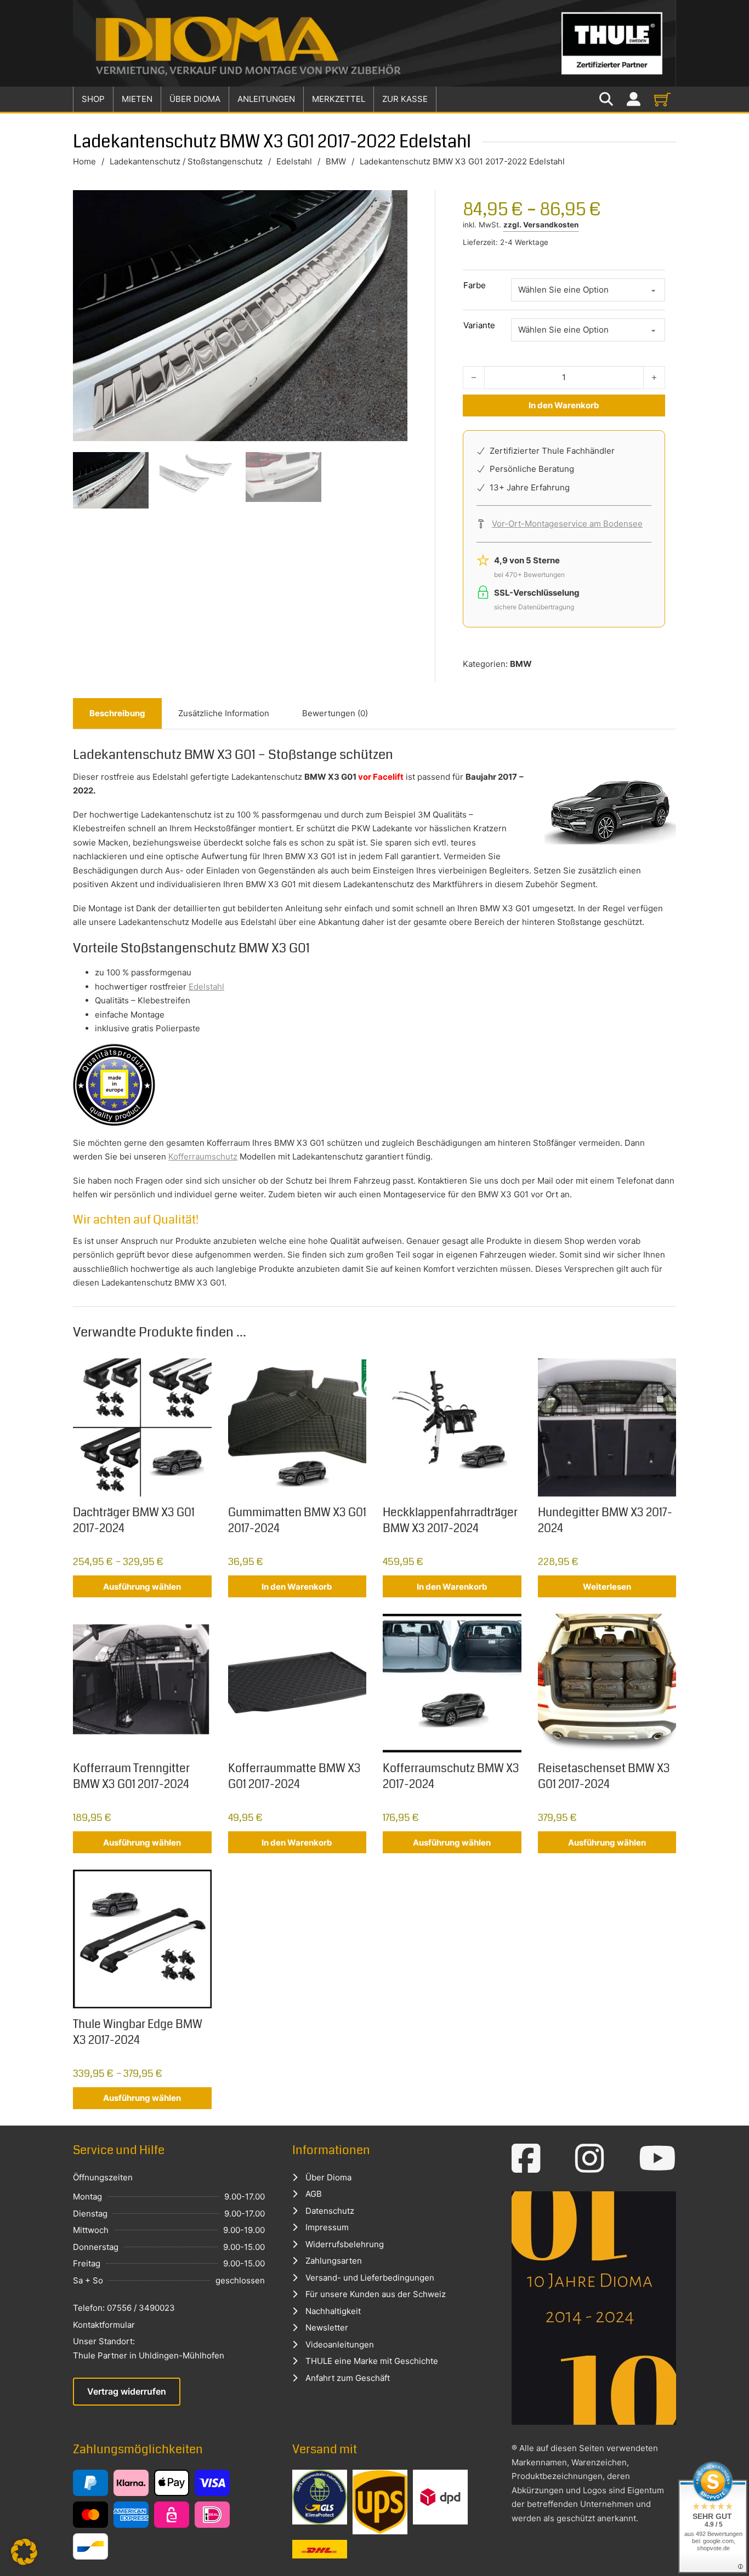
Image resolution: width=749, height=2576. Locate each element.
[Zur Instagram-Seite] (590, 2158)
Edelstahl (294, 161)
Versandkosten (551, 225)
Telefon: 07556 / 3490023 (124, 2308)
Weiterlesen (607, 1587)
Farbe (475, 285)
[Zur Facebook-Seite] (526, 2158)
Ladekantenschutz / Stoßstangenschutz (186, 161)
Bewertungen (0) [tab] (335, 713)
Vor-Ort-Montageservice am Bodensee (567, 524)
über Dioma (195, 99)
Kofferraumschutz (203, 1156)
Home (84, 161)
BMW (336, 161)
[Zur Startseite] (374, 43)
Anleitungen (266, 99)
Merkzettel (339, 99)
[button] (24, 2552)
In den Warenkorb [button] (297, 1587)
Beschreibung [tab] (117, 713)
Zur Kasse (405, 99)
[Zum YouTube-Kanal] (657, 2158)
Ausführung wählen (142, 1587)
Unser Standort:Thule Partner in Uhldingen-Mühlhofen (149, 2348)
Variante (479, 325)
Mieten (137, 99)
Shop (93, 99)
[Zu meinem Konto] (634, 99)
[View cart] (662, 99)
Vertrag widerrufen (127, 2391)
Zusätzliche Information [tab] (224, 713)
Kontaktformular (104, 2325)
